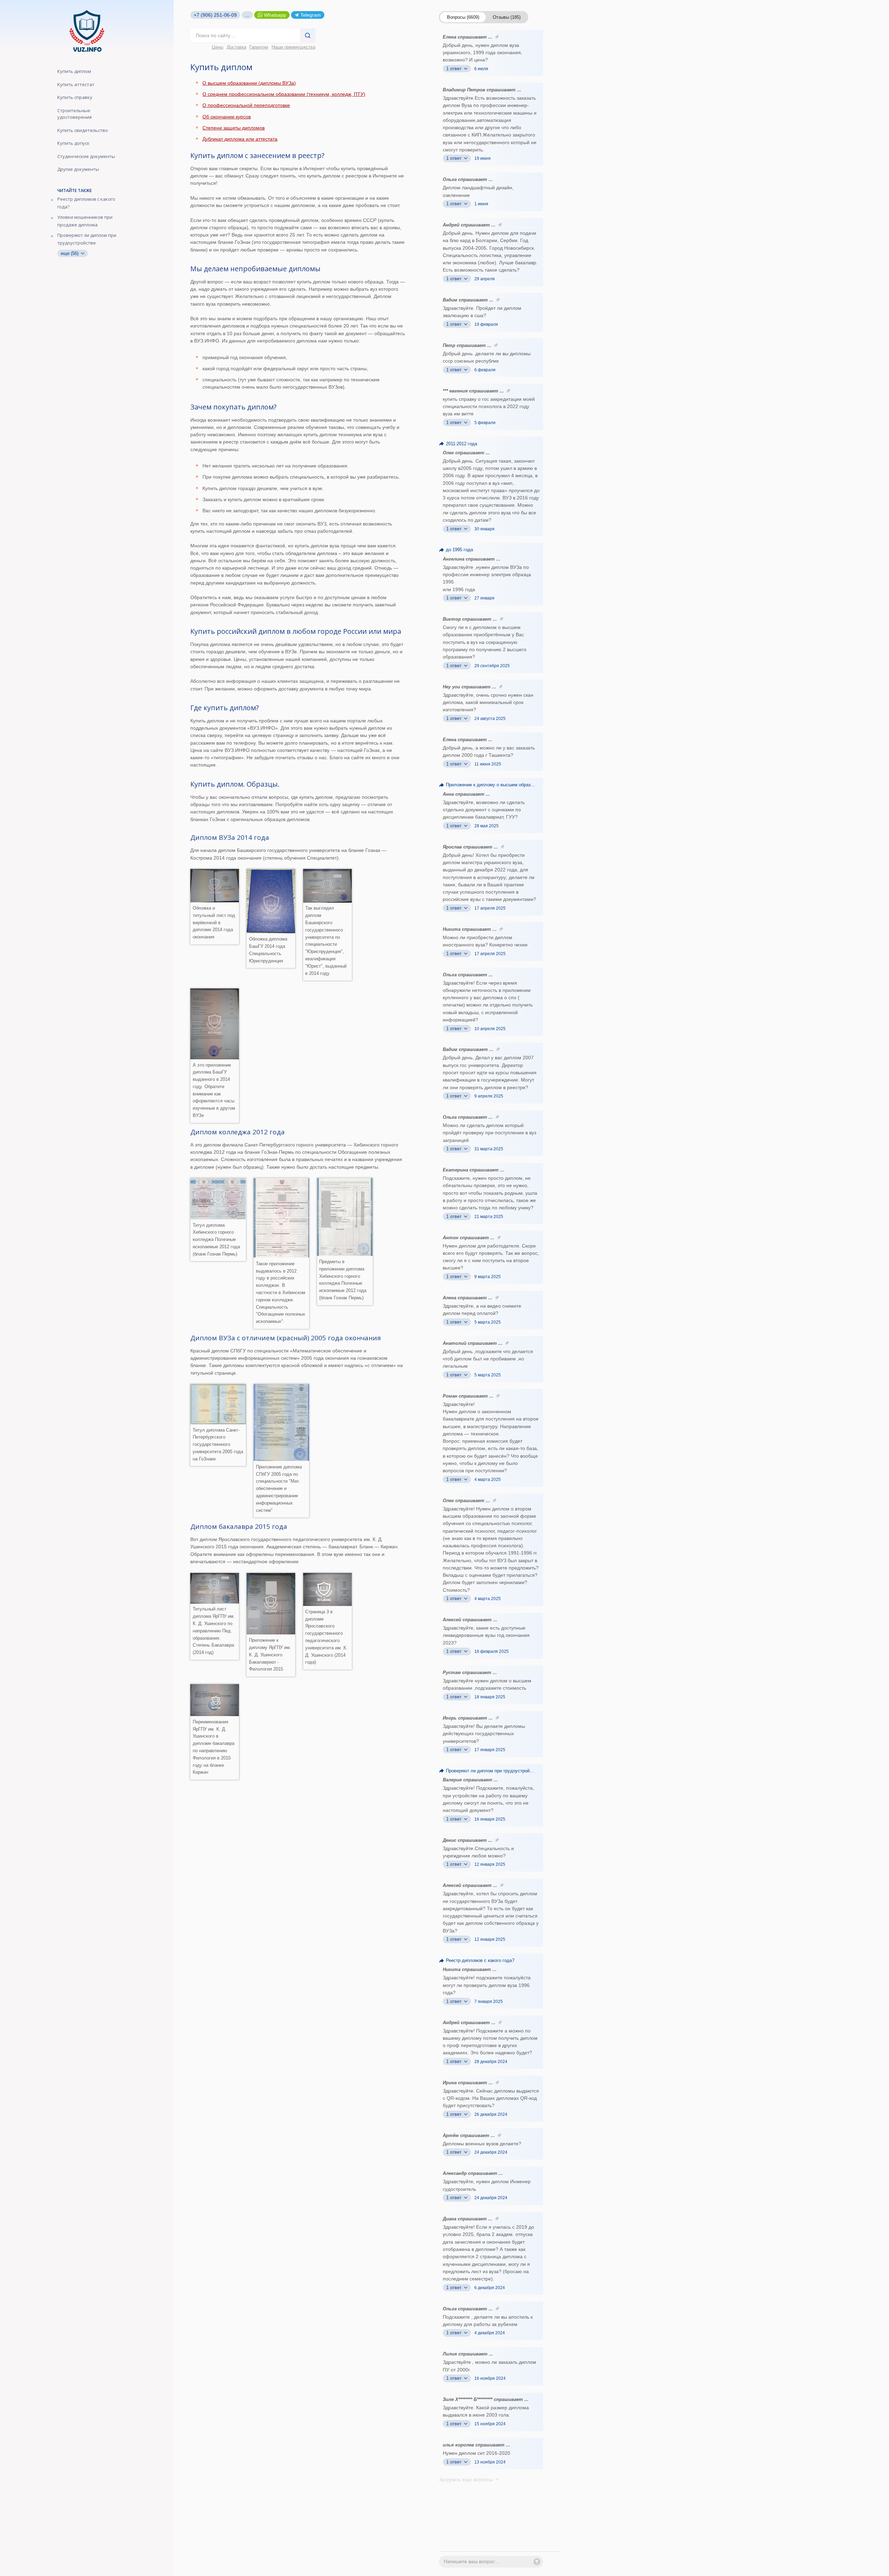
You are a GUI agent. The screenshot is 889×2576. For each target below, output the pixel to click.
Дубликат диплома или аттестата (240, 139)
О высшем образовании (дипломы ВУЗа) (249, 83)
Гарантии (259, 47)
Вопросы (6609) (463, 17)
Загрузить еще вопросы (467, 2479)
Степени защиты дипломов (234, 128)
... (247, 15)
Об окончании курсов (227, 117)
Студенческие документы (86, 156)
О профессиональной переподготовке (246, 105)
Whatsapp (275, 15)
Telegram (311, 15)
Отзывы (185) (507, 17)
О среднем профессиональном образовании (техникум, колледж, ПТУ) (284, 94)
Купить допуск (73, 143)
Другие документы (78, 169)
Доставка (236, 47)
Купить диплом (74, 71)
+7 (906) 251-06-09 (215, 15)
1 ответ (455, 69)
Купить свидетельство (83, 130)
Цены (218, 47)
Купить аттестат (76, 84)
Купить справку (75, 97)
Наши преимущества (293, 47)
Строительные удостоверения (74, 114)
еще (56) (70, 253)
